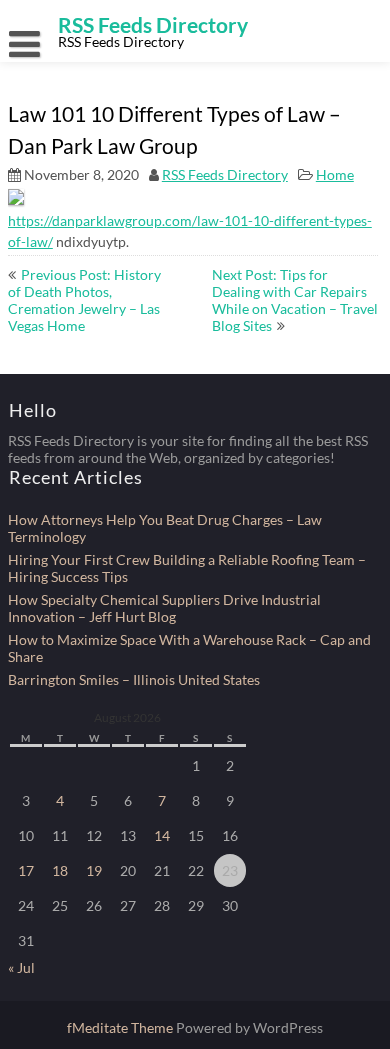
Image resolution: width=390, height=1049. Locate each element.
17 (26, 870)
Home (335, 174)
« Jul (21, 967)
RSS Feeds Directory (225, 174)
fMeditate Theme (121, 1027)
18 (60, 870)
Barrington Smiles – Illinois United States (134, 679)
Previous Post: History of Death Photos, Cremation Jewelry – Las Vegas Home (84, 300)
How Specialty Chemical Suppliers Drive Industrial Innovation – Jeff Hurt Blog (164, 608)
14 (162, 835)
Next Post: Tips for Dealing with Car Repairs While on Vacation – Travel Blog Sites (295, 300)
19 (94, 870)
